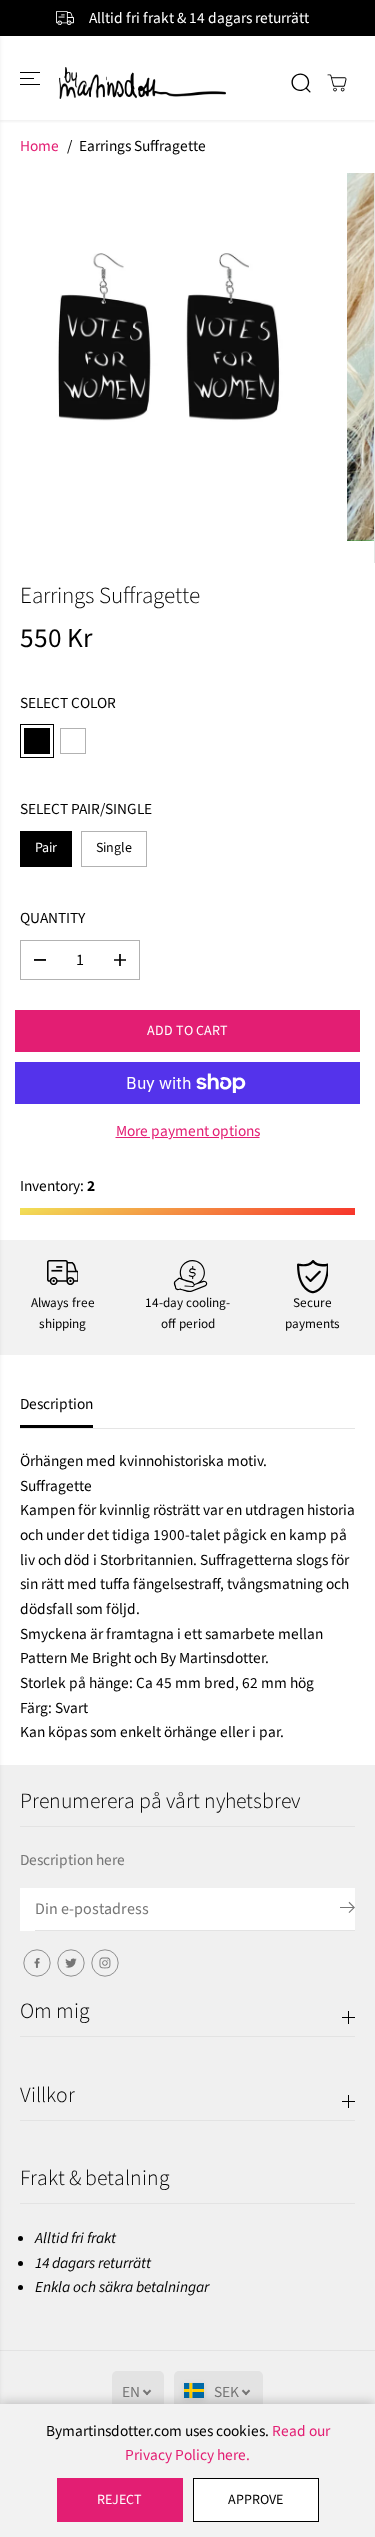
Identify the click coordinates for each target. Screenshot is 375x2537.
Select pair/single (86, 809)
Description (56, 1404)
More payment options (188, 1131)
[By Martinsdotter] (187, 82)
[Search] (301, 83)
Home (39, 146)
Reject (119, 2500)
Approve (255, 2500)
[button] (32, 77)
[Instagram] (105, 1963)
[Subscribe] (347, 1911)
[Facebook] (37, 1963)
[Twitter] (71, 1963)
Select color (68, 703)
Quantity (52, 918)
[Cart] (337, 83)
